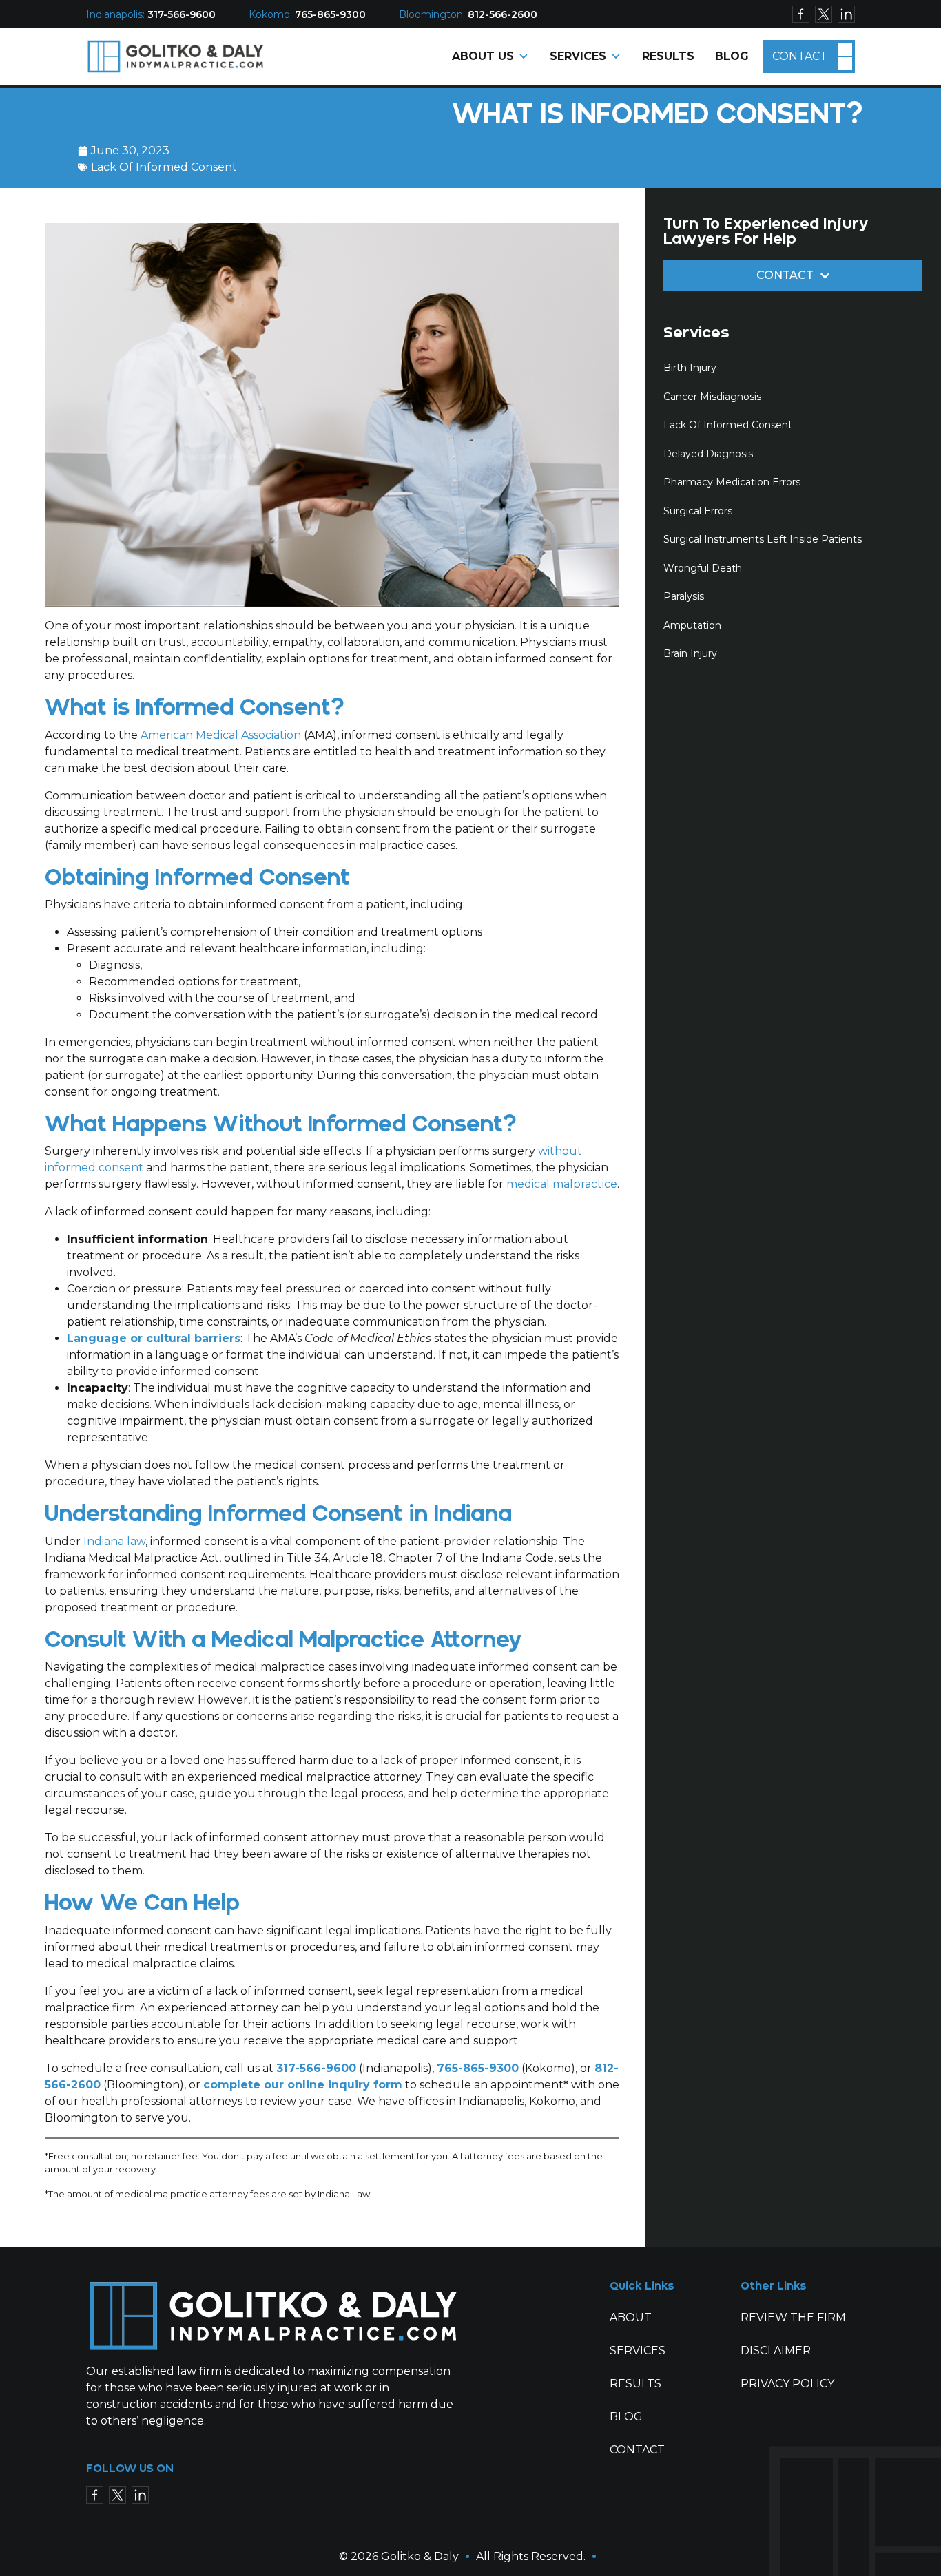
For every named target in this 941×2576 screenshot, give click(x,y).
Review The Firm (793, 2317)
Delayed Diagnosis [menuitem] (708, 454)
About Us (483, 56)
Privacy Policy (787, 2384)
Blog (732, 56)
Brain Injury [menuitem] (690, 653)
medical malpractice (562, 1184)
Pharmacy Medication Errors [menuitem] (732, 482)
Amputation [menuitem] (692, 625)
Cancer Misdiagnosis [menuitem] (712, 397)
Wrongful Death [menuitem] (703, 568)
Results (668, 56)
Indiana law (114, 1541)
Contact (800, 56)
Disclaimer (776, 2350)
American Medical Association (221, 735)
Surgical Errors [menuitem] (698, 511)
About (631, 2317)
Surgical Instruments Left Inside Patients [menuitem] (763, 539)
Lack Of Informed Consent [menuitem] (728, 425)
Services (578, 56)
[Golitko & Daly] (176, 55)
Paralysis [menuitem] (684, 596)
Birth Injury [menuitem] (690, 368)
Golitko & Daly (420, 2556)
